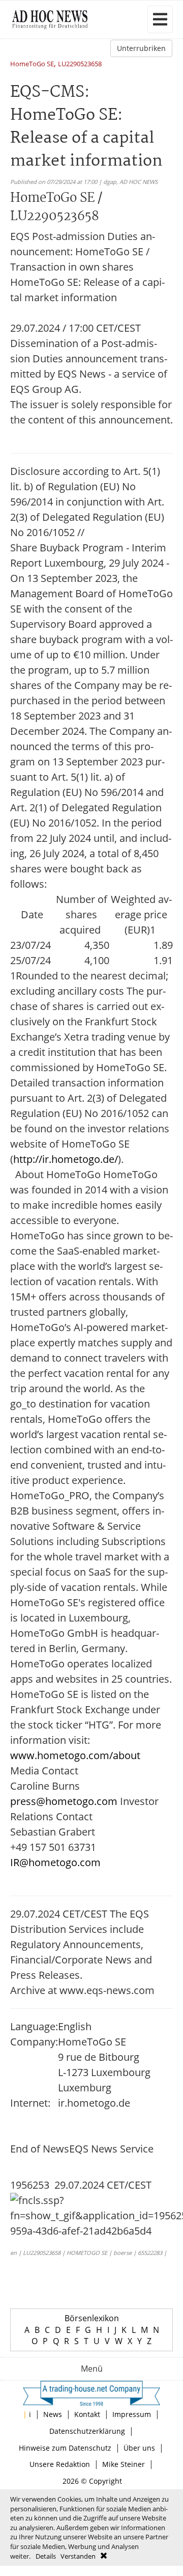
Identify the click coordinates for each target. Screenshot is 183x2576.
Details (46, 2556)
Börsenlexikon (92, 2318)
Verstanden (78, 2556)
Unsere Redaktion (60, 2464)
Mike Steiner (124, 2464)
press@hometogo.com (64, 1801)
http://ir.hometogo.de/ (66, 1159)
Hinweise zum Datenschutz (65, 2448)
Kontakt (87, 2414)
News (53, 2414)
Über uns (139, 2448)
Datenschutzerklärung (87, 2431)
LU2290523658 (80, 64)
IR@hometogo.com (55, 1862)
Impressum (132, 2414)
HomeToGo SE (32, 64)
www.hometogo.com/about (75, 1755)
